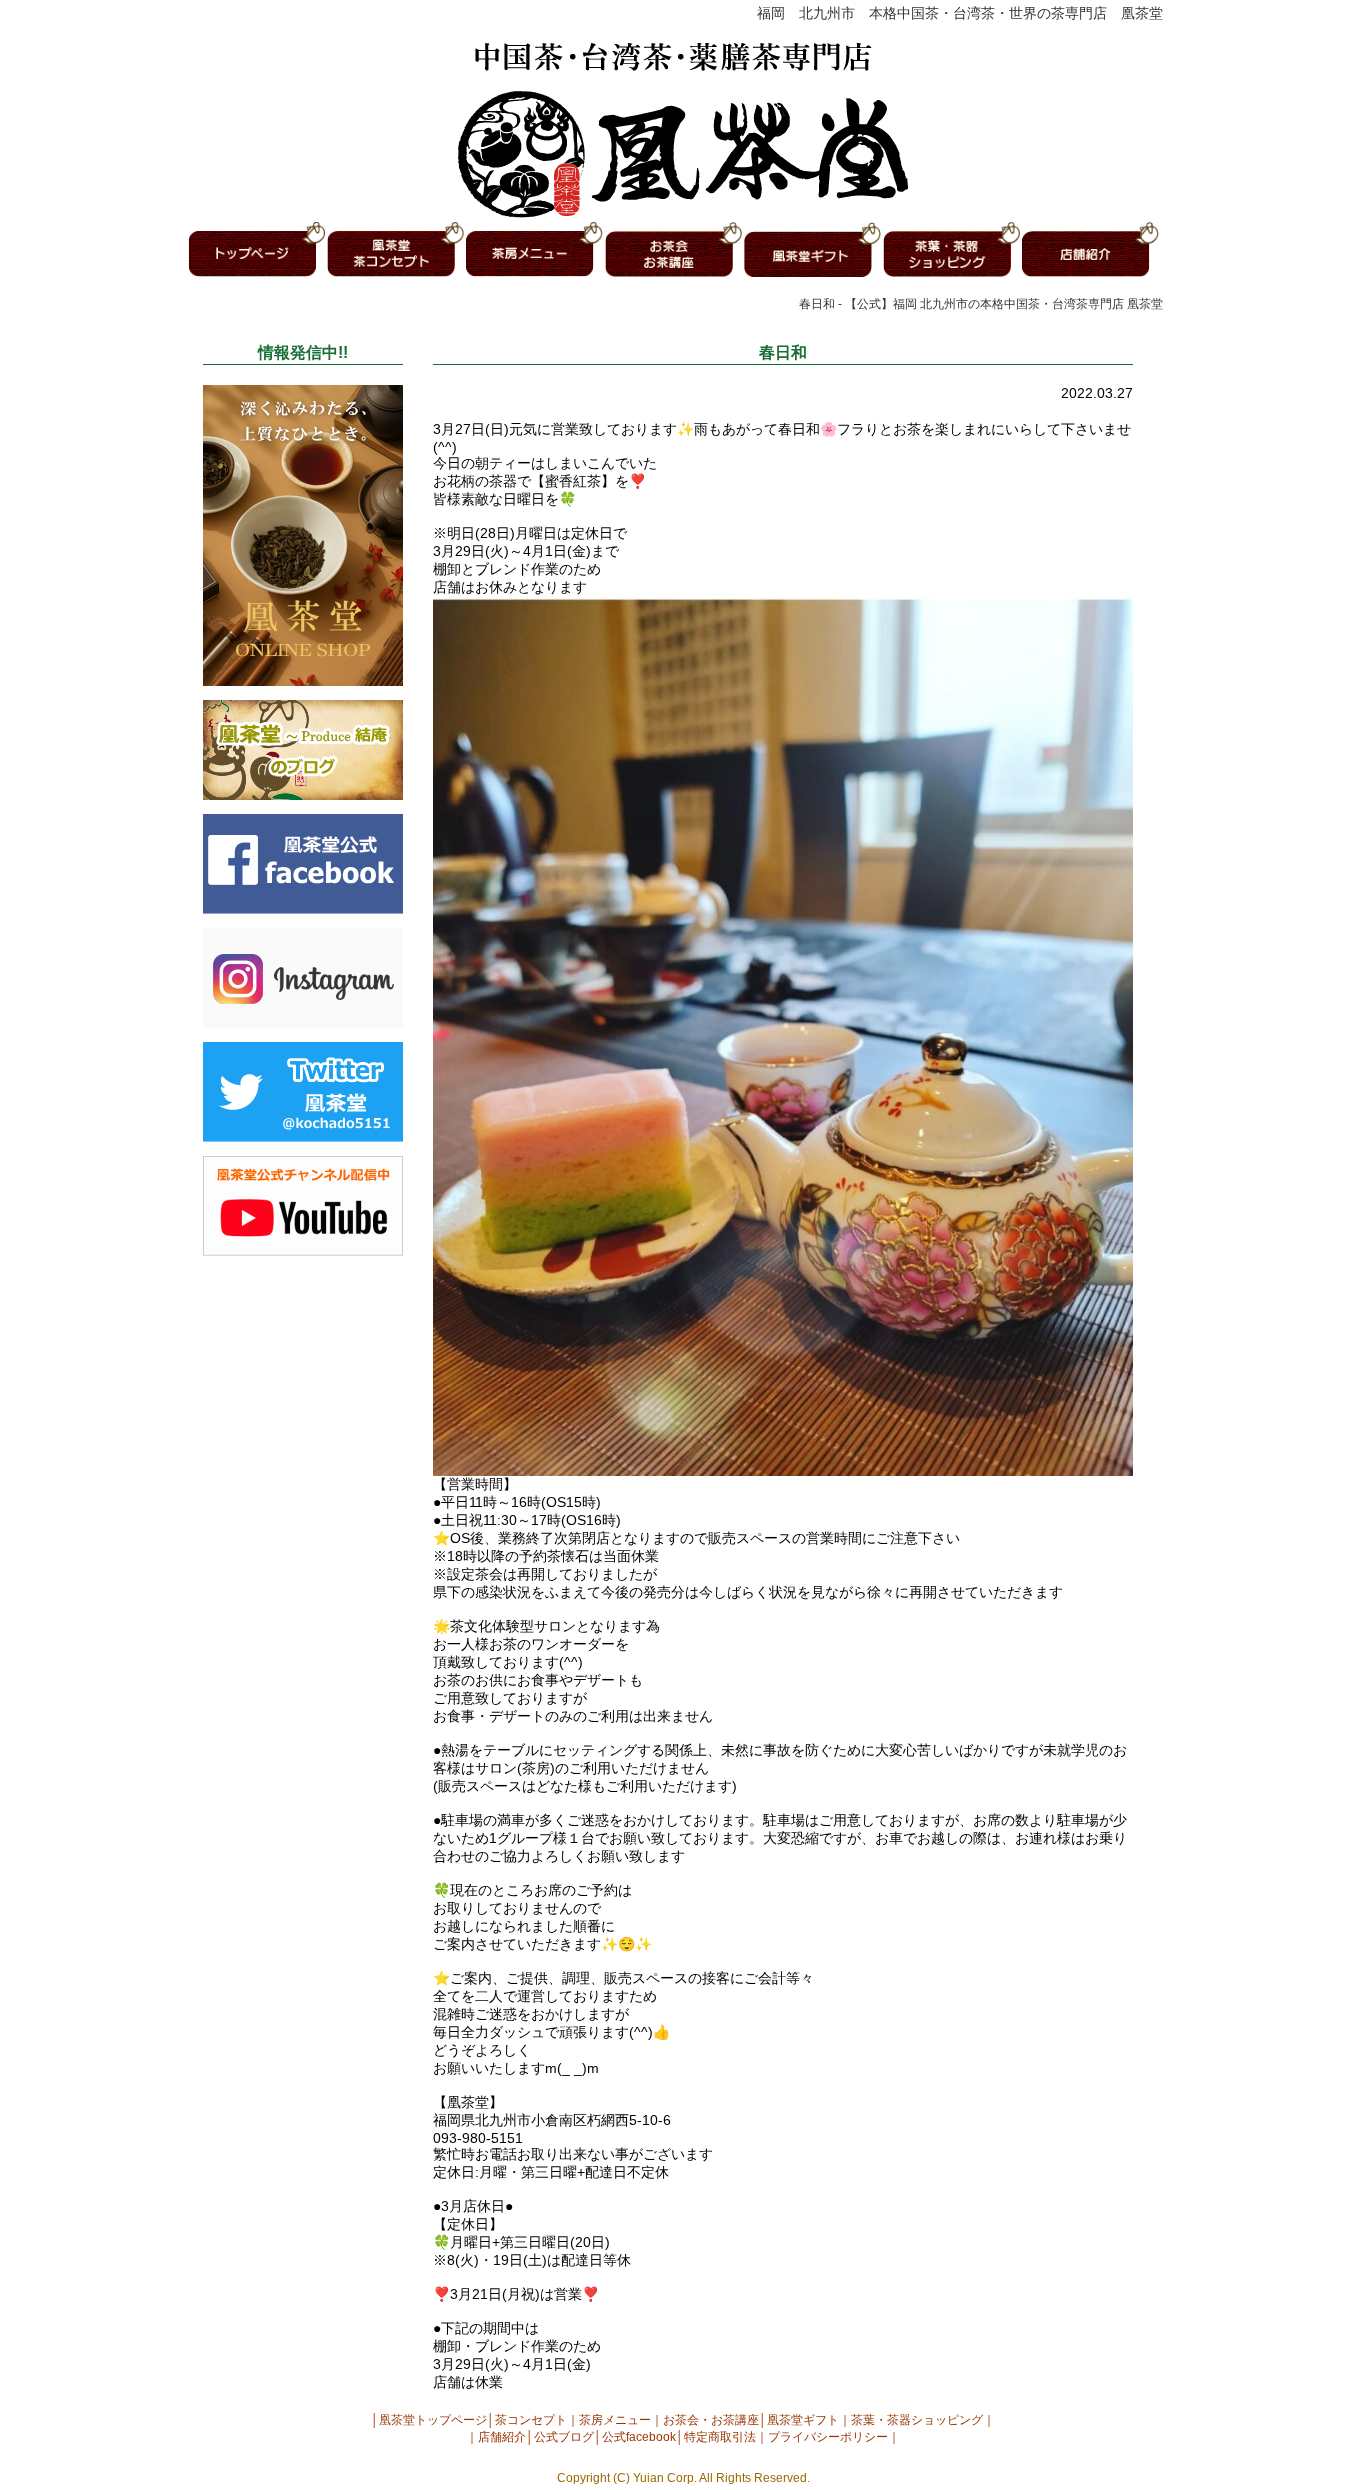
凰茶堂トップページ (433, 2420)
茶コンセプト (531, 2420)
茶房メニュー (615, 2420)
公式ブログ (564, 2437)
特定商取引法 (720, 2437)
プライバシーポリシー (828, 2437)
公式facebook (639, 2437)
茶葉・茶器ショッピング (917, 2420)
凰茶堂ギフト (803, 2420)
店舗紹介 (502, 2437)
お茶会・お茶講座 (711, 2420)
